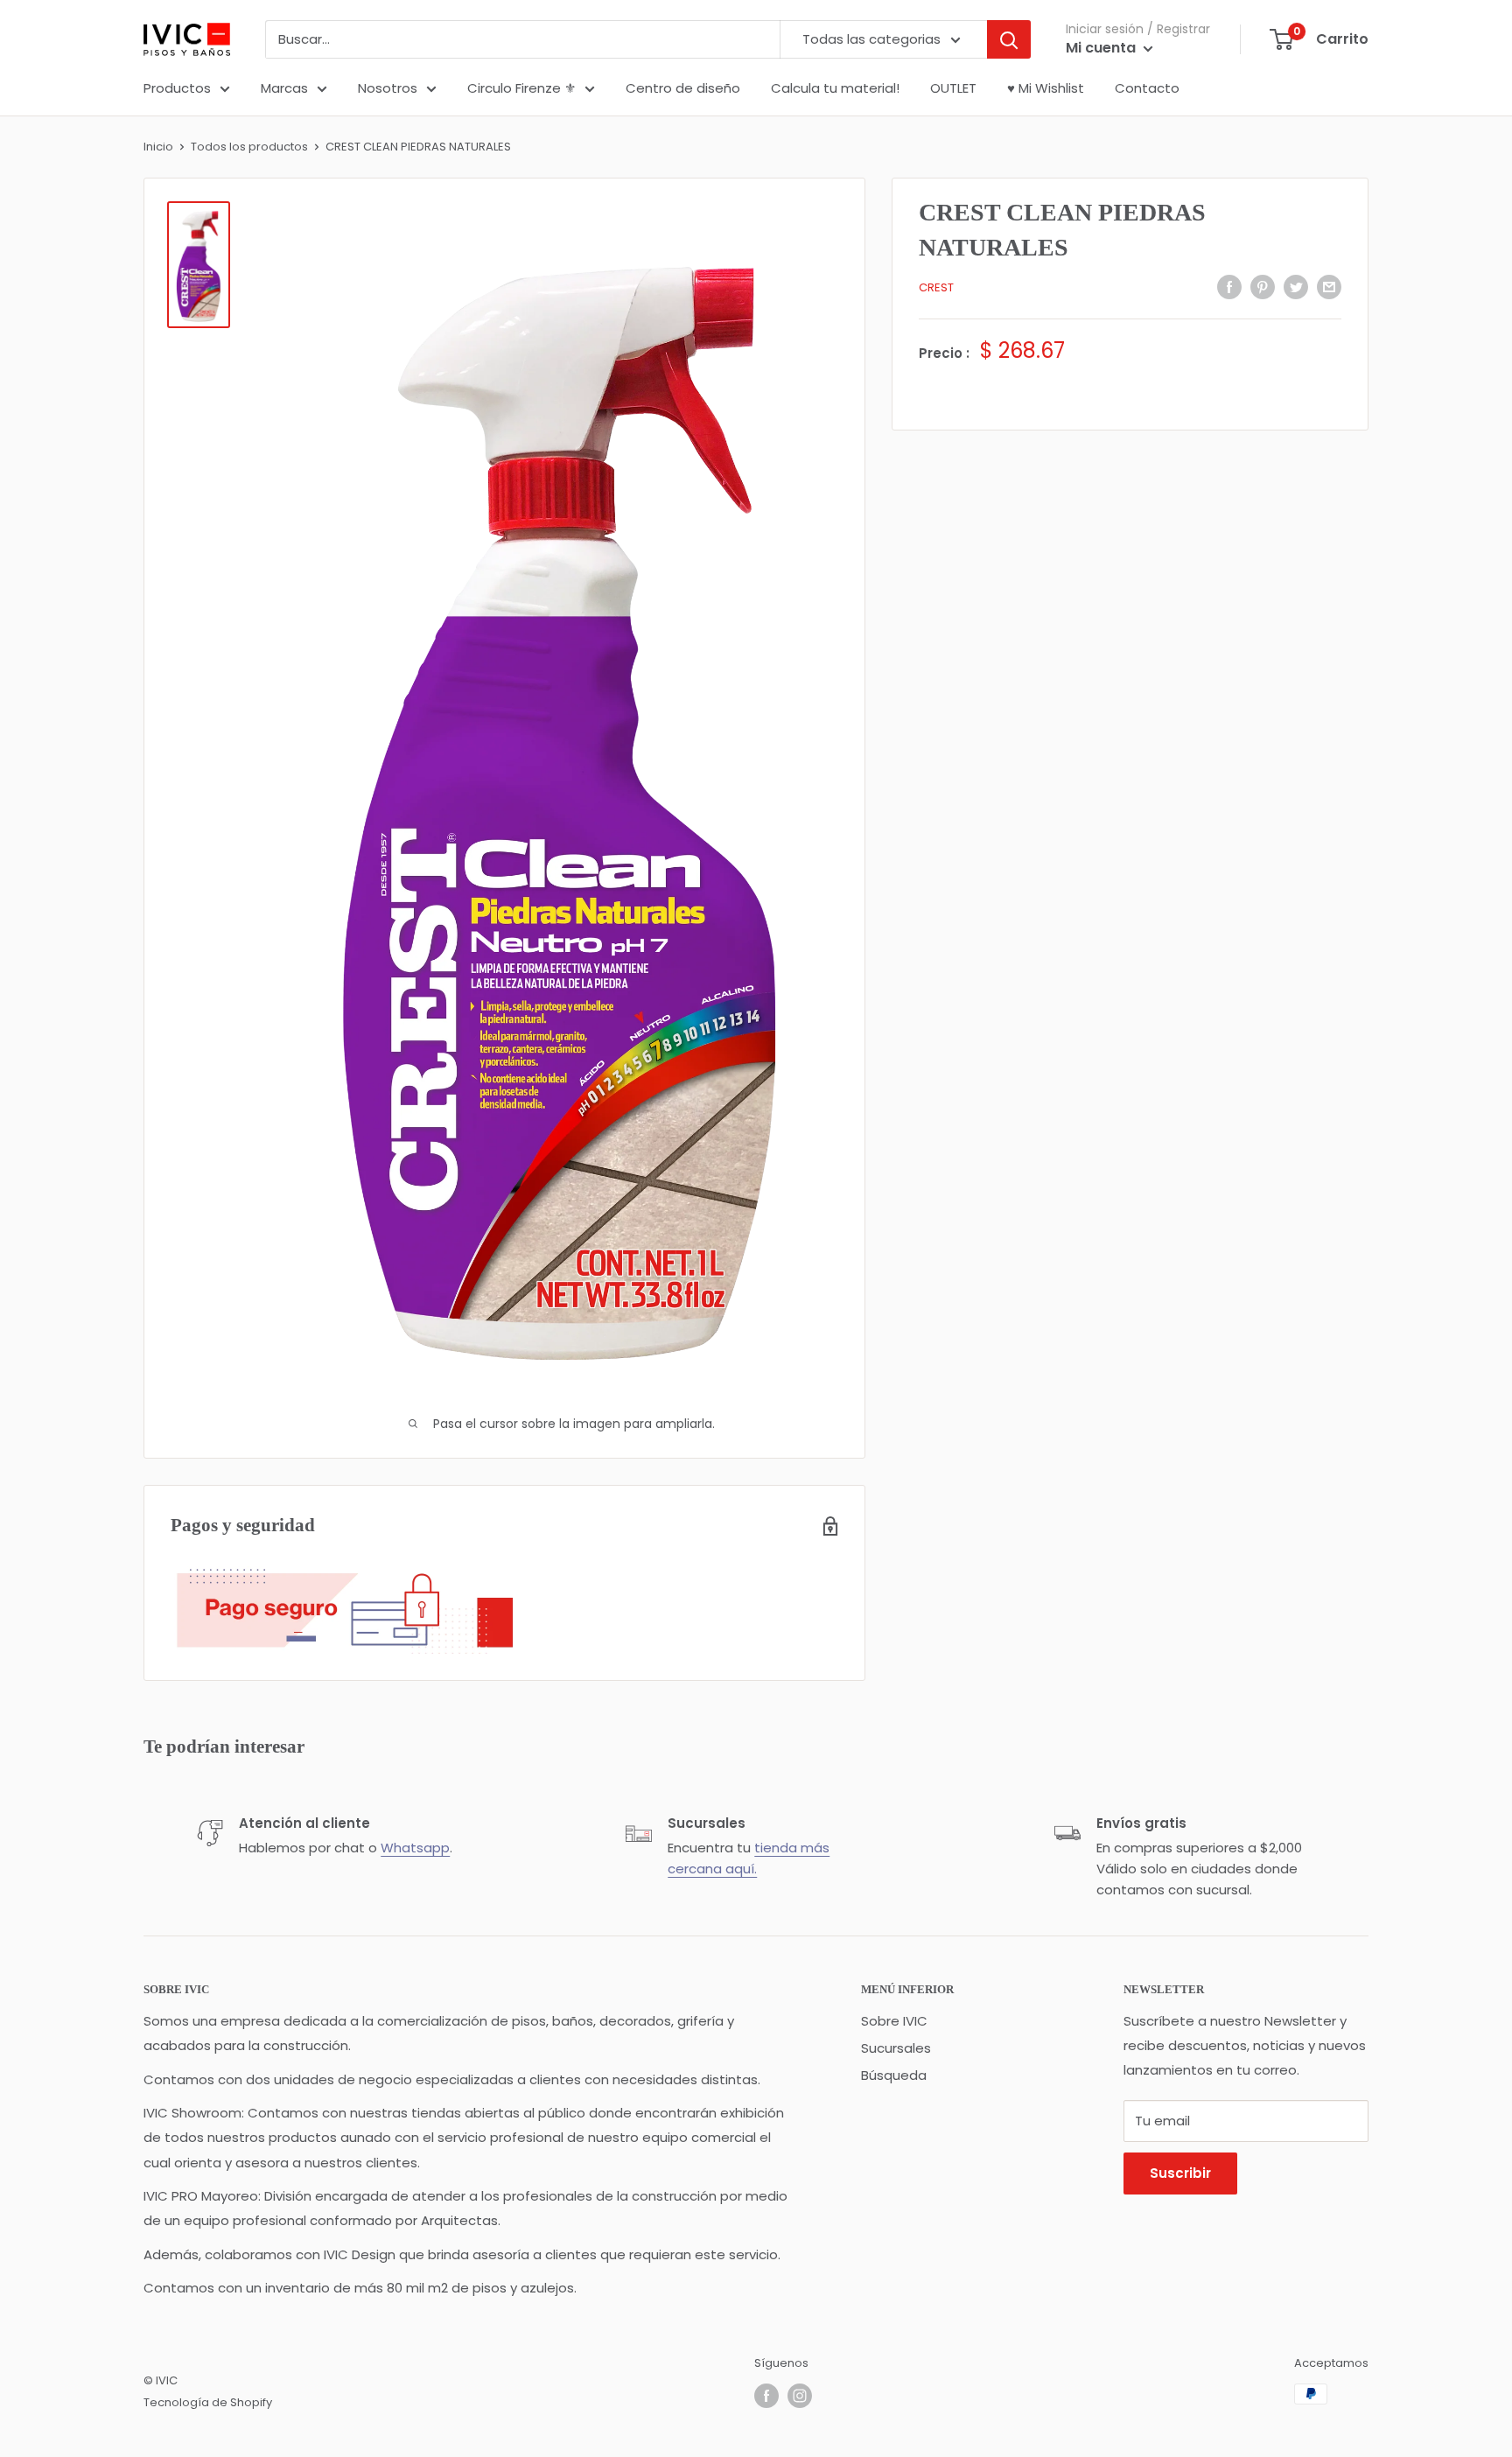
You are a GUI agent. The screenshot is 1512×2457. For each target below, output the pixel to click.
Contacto (1147, 88)
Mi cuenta (1102, 48)
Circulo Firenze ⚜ (521, 88)
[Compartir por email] (1329, 287)
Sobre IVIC (894, 2021)
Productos (177, 88)
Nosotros (388, 88)
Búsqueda (894, 2075)
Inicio (158, 147)
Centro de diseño (683, 88)
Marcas (284, 88)
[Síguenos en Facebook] (766, 2396)
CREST (936, 287)
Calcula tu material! (835, 88)
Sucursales (896, 2048)
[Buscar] (1009, 39)
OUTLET (953, 88)
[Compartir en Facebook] (1229, 287)
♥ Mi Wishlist (1046, 88)
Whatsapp (415, 1848)
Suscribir (1180, 2173)
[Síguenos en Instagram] (800, 2396)
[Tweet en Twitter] (1296, 287)
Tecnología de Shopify (208, 2402)
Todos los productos (249, 147)
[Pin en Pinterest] (1263, 287)
